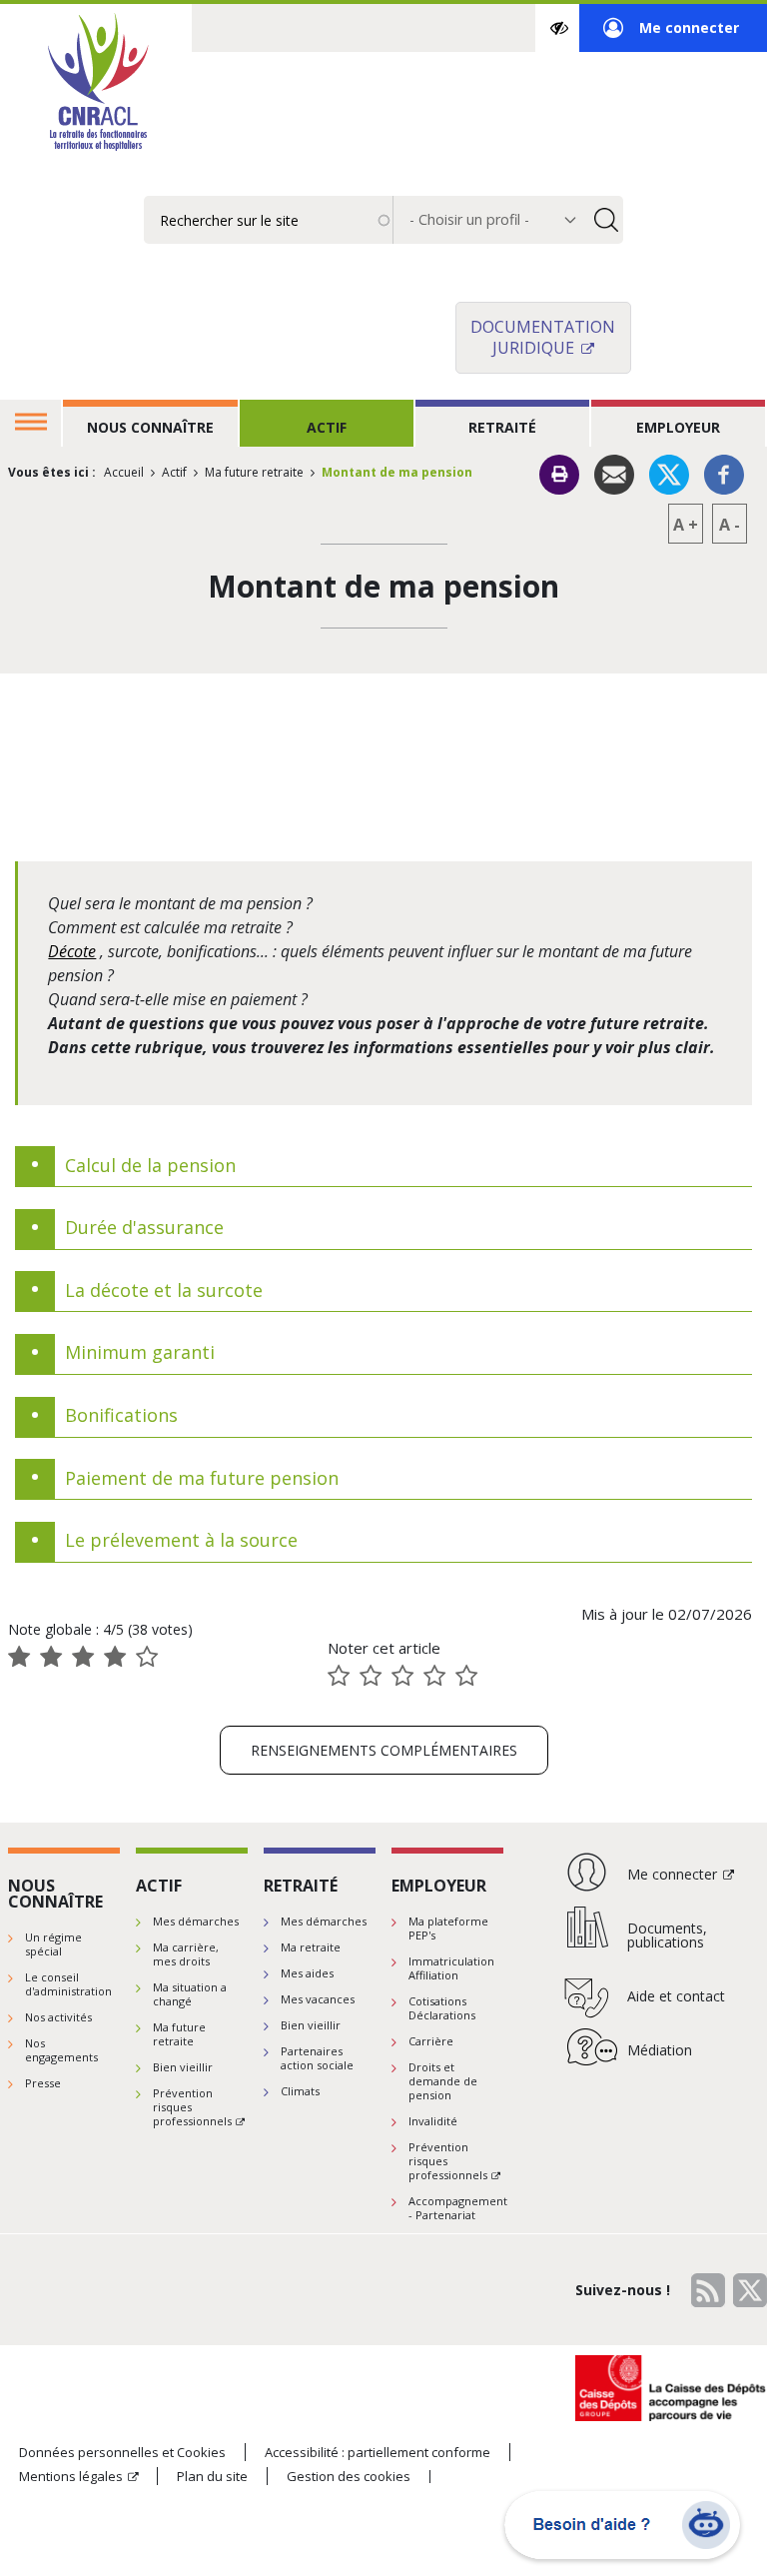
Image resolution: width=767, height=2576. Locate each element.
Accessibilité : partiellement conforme (378, 2452)
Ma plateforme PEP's (448, 1928)
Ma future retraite (254, 472)
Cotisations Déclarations (442, 2008)
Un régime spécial (53, 1944)
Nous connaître (150, 427)
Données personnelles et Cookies (122, 2452)
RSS (708, 2290)
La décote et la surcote (164, 1291)
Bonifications (121, 1416)
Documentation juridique (543, 337)
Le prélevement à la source (181, 1541)
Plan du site (212, 2476)
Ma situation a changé (190, 1994)
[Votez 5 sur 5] (466, 1676)
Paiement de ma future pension (202, 1479)
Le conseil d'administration (68, 1984)
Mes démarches (196, 1921)
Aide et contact (676, 1996)
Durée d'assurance (144, 1228)
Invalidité (433, 2121)
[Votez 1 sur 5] (339, 1676)
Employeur (678, 427)
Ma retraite (311, 1947)
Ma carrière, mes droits (186, 1954)
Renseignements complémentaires (384, 1750)
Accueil (124, 472)
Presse (43, 2083)
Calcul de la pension (150, 1166)
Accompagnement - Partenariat (458, 2208)
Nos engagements (61, 2050)
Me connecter (671, 35)
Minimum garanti (140, 1353)
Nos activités (58, 2017)
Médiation (660, 2050)
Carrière (431, 2041)
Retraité (502, 427)
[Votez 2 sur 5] (371, 1676)
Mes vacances (318, 1999)
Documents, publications (667, 1935)
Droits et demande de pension (443, 2081)
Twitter (750, 2290)
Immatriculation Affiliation (451, 1968)
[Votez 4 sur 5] (434, 1676)
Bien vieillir (183, 2067)
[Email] (614, 473)
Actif (327, 427)
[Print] (559, 475)
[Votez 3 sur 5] (402, 1676)
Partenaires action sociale (317, 2058)
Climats (300, 2091)
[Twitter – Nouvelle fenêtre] (669, 473)
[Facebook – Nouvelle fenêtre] (724, 473)
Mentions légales (71, 2476)
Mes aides (307, 1973)
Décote (72, 951)
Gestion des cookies (349, 2477)
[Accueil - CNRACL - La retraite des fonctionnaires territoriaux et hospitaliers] (96, 84)
